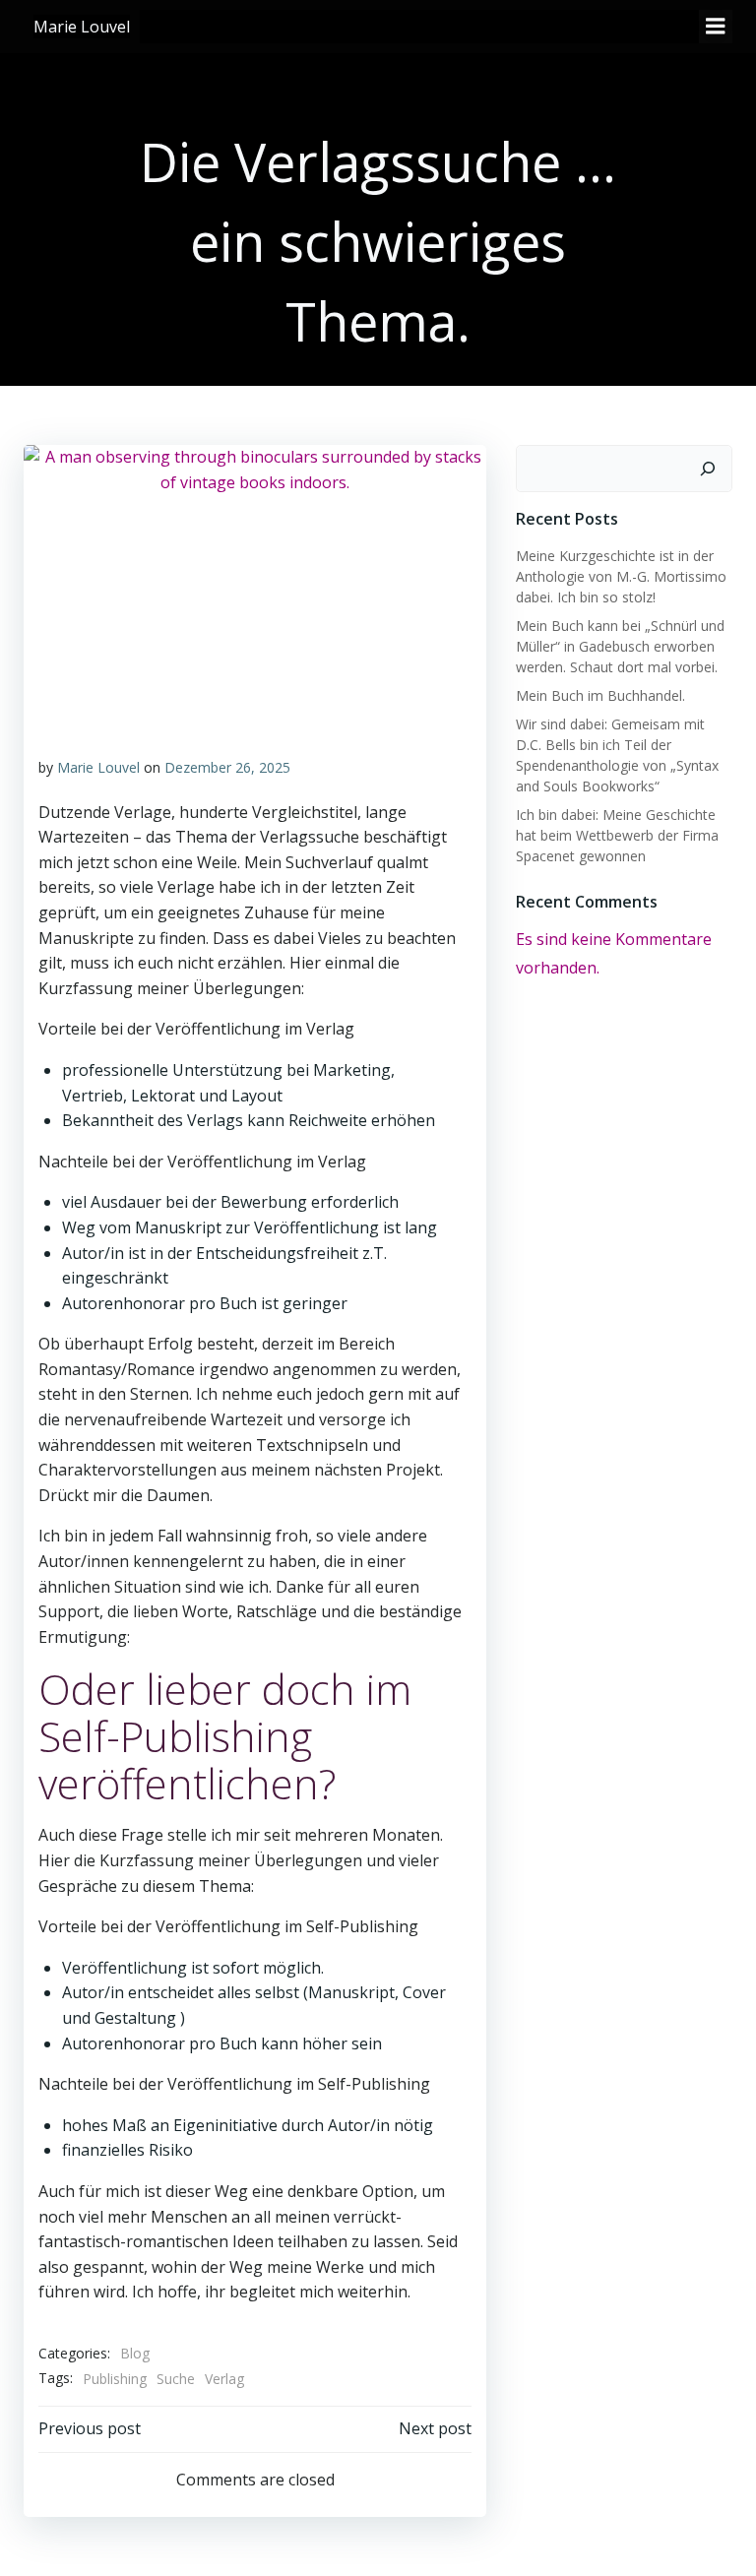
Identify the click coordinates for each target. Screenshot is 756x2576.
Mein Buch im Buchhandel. (600, 695)
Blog (135, 2353)
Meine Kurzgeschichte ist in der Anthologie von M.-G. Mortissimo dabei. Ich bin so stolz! (621, 576)
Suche (176, 2379)
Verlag (224, 2379)
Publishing (115, 2379)
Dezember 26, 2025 (227, 767)
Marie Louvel (98, 767)
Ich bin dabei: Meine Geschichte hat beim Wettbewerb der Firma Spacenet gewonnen (617, 835)
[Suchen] (708, 469)
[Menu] (716, 27)
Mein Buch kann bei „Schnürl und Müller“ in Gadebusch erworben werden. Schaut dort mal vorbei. (620, 646)
